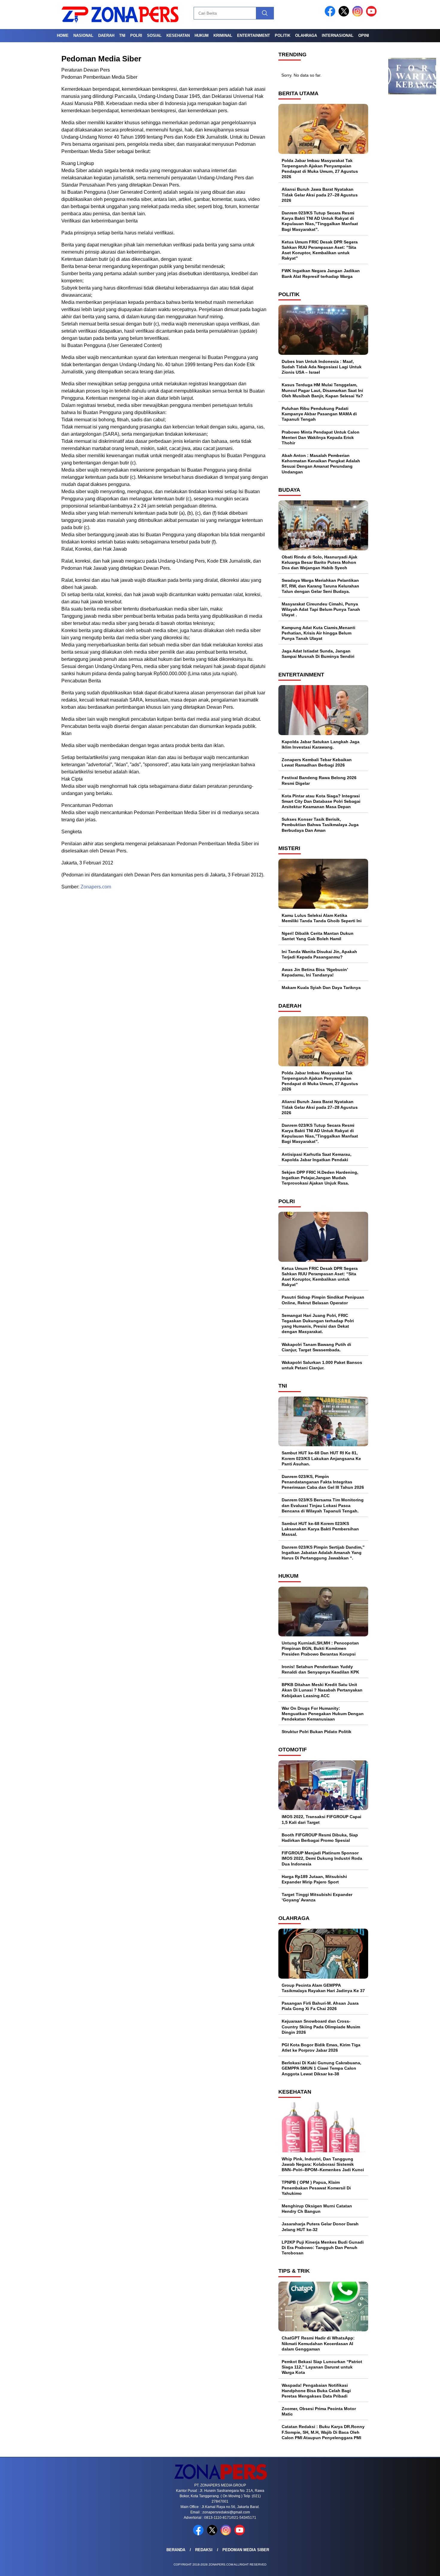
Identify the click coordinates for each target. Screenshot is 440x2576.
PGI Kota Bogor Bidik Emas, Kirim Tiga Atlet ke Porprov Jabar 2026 (321, 2048)
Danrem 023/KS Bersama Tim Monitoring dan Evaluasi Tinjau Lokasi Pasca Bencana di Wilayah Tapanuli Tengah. (323, 1505)
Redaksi (204, 2550)
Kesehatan (178, 35)
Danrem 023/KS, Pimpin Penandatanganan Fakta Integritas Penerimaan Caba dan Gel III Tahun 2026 (323, 1482)
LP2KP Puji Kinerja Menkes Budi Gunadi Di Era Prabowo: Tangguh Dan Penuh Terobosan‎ (323, 2248)
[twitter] (345, 15)
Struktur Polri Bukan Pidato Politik (317, 1732)
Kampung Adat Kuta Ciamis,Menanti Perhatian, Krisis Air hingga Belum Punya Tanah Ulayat (318, 633)
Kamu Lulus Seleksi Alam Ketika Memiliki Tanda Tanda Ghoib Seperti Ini (322, 918)
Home (63, 35)
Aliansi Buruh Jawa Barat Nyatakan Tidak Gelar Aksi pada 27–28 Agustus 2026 (320, 195)
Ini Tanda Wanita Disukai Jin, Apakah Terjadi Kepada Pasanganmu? (319, 954)
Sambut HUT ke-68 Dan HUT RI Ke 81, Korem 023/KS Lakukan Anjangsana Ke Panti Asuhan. (321, 1458)
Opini (364, 35)
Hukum (202, 35)
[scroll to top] (422, 2567)
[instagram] (359, 15)
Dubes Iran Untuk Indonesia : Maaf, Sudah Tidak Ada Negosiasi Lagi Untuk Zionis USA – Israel (322, 367)
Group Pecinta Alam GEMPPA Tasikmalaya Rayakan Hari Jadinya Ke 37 (323, 1988)
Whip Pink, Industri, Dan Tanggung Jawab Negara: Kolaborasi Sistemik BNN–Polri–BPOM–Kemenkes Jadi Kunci (323, 2164)
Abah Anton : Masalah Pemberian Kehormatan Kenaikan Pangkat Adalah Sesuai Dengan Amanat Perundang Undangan (321, 464)
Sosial (154, 35)
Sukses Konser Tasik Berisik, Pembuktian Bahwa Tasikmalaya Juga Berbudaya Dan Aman (320, 825)
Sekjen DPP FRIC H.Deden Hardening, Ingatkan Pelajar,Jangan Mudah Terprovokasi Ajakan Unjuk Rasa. (320, 1178)
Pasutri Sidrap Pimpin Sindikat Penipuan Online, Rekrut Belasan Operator (323, 1300)
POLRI (136, 35)
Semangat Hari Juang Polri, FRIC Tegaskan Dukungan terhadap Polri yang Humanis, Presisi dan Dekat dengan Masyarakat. (318, 1324)
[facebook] (331, 15)
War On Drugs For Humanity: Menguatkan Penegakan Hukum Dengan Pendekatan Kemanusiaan (323, 1714)
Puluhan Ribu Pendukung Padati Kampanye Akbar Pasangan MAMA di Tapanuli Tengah (319, 414)
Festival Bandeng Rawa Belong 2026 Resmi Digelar (319, 780)
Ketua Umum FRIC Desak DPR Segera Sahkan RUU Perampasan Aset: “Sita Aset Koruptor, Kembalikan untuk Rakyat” (320, 250)
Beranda (176, 2550)
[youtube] (372, 15)
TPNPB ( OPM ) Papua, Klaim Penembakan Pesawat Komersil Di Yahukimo (316, 2188)
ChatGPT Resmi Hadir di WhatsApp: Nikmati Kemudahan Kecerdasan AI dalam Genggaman (318, 2343)
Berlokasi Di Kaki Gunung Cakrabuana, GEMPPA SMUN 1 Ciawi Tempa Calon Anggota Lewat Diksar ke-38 (321, 2068)
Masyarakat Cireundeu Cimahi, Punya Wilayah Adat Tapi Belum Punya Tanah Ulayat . (321, 609)
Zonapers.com (96, 887)
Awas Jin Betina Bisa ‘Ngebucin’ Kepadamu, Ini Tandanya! (315, 972)
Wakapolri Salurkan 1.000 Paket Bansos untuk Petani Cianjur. (322, 1365)
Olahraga (306, 35)
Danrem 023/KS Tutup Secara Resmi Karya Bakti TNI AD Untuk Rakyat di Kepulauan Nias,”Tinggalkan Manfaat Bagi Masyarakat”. (320, 221)
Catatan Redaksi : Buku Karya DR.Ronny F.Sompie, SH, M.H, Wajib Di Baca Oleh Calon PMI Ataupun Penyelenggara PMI (323, 2432)
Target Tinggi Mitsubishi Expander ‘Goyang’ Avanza (317, 1897)
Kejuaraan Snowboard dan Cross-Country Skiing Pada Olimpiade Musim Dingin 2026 (321, 2027)
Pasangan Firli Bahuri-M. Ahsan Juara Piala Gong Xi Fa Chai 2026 (320, 2006)
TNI (122, 35)
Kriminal (223, 35)
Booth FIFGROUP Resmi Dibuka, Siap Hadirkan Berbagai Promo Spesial (320, 1838)
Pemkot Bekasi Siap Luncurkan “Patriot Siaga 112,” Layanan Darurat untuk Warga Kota (322, 2367)
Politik (283, 35)
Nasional (83, 35)
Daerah (106, 35)
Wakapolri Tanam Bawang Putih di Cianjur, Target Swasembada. (316, 1347)
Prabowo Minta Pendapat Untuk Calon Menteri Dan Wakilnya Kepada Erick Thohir (321, 437)
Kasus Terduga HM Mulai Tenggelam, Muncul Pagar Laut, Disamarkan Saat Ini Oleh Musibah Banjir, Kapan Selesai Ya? (322, 390)
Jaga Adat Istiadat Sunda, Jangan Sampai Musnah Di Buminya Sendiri (318, 654)
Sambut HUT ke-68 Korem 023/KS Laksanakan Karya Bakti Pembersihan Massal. (320, 1529)
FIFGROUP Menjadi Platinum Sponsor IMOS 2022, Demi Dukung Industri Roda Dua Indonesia (322, 1858)
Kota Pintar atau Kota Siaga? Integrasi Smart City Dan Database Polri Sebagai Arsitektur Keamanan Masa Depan (321, 801)
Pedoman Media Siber (246, 2550)
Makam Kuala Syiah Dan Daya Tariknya (321, 988)
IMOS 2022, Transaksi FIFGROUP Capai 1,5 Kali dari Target (321, 1819)
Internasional (338, 35)
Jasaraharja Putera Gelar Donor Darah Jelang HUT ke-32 (320, 2227)
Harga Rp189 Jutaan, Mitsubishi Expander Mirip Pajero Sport (314, 1879)
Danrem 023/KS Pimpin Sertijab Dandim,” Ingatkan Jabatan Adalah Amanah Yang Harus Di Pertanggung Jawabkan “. (323, 1553)
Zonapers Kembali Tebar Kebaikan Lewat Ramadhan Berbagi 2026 (317, 762)
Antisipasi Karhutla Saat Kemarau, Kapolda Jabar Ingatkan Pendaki (317, 1157)
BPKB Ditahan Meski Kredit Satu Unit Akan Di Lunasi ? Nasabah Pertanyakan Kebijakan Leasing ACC (322, 1690)
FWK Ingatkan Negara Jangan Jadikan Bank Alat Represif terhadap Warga (321, 273)
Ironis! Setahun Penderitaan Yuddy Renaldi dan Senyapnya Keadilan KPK (320, 1669)
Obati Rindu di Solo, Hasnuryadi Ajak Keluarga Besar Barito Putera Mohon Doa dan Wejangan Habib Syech (320, 562)
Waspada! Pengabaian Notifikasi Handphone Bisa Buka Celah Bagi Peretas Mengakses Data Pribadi (316, 2391)
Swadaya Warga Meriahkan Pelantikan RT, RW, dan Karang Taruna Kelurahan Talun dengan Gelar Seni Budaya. (320, 586)
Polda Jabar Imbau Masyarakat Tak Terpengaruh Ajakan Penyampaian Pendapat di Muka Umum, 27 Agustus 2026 (320, 169)
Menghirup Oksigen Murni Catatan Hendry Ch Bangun (317, 2209)
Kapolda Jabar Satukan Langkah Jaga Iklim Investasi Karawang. (321, 744)
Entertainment (254, 35)
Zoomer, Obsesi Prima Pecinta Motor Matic (319, 2411)
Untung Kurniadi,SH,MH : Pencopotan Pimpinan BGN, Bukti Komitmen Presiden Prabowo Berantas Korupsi (320, 1648)
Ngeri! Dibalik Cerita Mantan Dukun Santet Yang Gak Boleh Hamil (318, 936)
